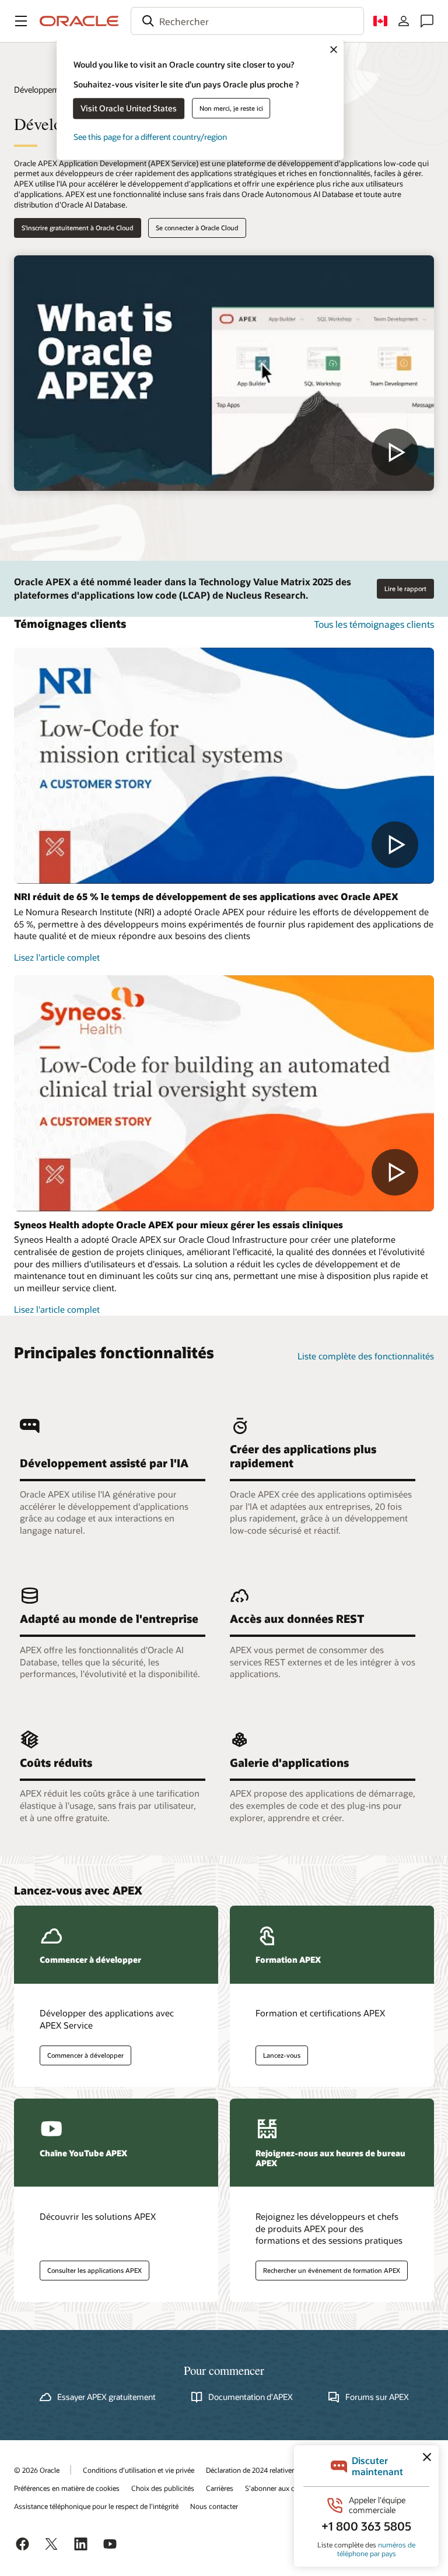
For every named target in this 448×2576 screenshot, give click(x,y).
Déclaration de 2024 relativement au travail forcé (281, 2470)
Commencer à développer (85, 2055)
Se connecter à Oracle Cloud (197, 228)
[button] (21, 21)
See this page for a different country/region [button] (150, 137)
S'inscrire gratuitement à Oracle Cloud (78, 228)
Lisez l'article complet (57, 957)
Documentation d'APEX (251, 2397)
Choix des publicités (163, 2488)
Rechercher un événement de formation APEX (332, 2270)
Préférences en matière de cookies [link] (67, 2488)
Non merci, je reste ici (231, 108)
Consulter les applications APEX (94, 2270)
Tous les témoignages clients (374, 624)
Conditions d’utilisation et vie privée (139, 2470)
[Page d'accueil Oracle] (79, 21)
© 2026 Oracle (37, 2470)
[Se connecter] (404, 21)
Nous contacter (214, 2506)
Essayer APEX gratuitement (106, 2397)
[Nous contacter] (427, 21)
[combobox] (247, 21)
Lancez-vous (282, 2055)
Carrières (220, 2488)
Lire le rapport (405, 588)
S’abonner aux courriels (281, 2488)
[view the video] (224, 373)
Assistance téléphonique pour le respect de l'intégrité (96, 2506)
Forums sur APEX (377, 2397)
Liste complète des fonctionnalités (366, 1356)
